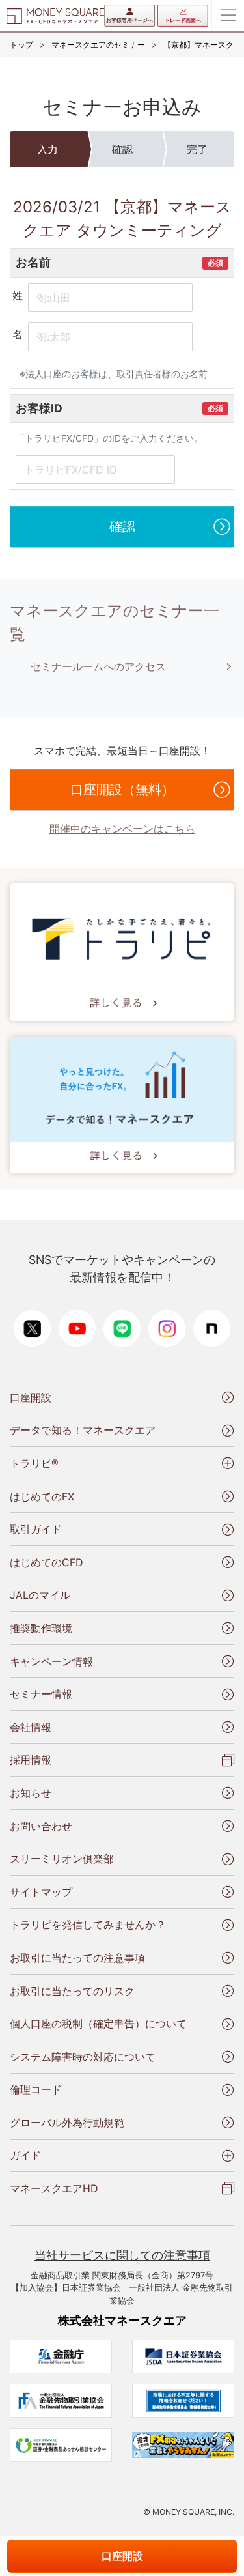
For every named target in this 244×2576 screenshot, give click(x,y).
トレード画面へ (183, 20)
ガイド (25, 2155)
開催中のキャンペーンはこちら (122, 829)
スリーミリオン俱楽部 (62, 1859)
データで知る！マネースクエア (83, 1430)
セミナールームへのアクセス (98, 666)
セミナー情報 (41, 1694)
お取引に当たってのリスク (72, 1991)
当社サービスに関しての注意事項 (122, 2255)
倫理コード (36, 2089)
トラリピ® (34, 1463)
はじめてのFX (42, 1496)
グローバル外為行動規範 (67, 2123)
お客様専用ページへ (129, 20)
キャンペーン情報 (51, 1661)
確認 (122, 526)
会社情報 (31, 1727)
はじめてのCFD (47, 1562)
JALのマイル (40, 1595)
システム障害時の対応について (83, 2057)
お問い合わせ (41, 1826)
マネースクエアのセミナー (98, 45)
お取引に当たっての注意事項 (77, 1958)
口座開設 (31, 1397)
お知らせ (31, 1793)
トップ (21, 45)
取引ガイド (36, 1529)
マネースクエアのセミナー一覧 (115, 623)
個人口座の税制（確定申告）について (98, 2024)
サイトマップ (41, 1892)
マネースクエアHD (54, 2188)
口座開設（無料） (122, 790)
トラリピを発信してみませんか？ (88, 1925)
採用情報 (31, 1760)
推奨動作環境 (41, 1628)
